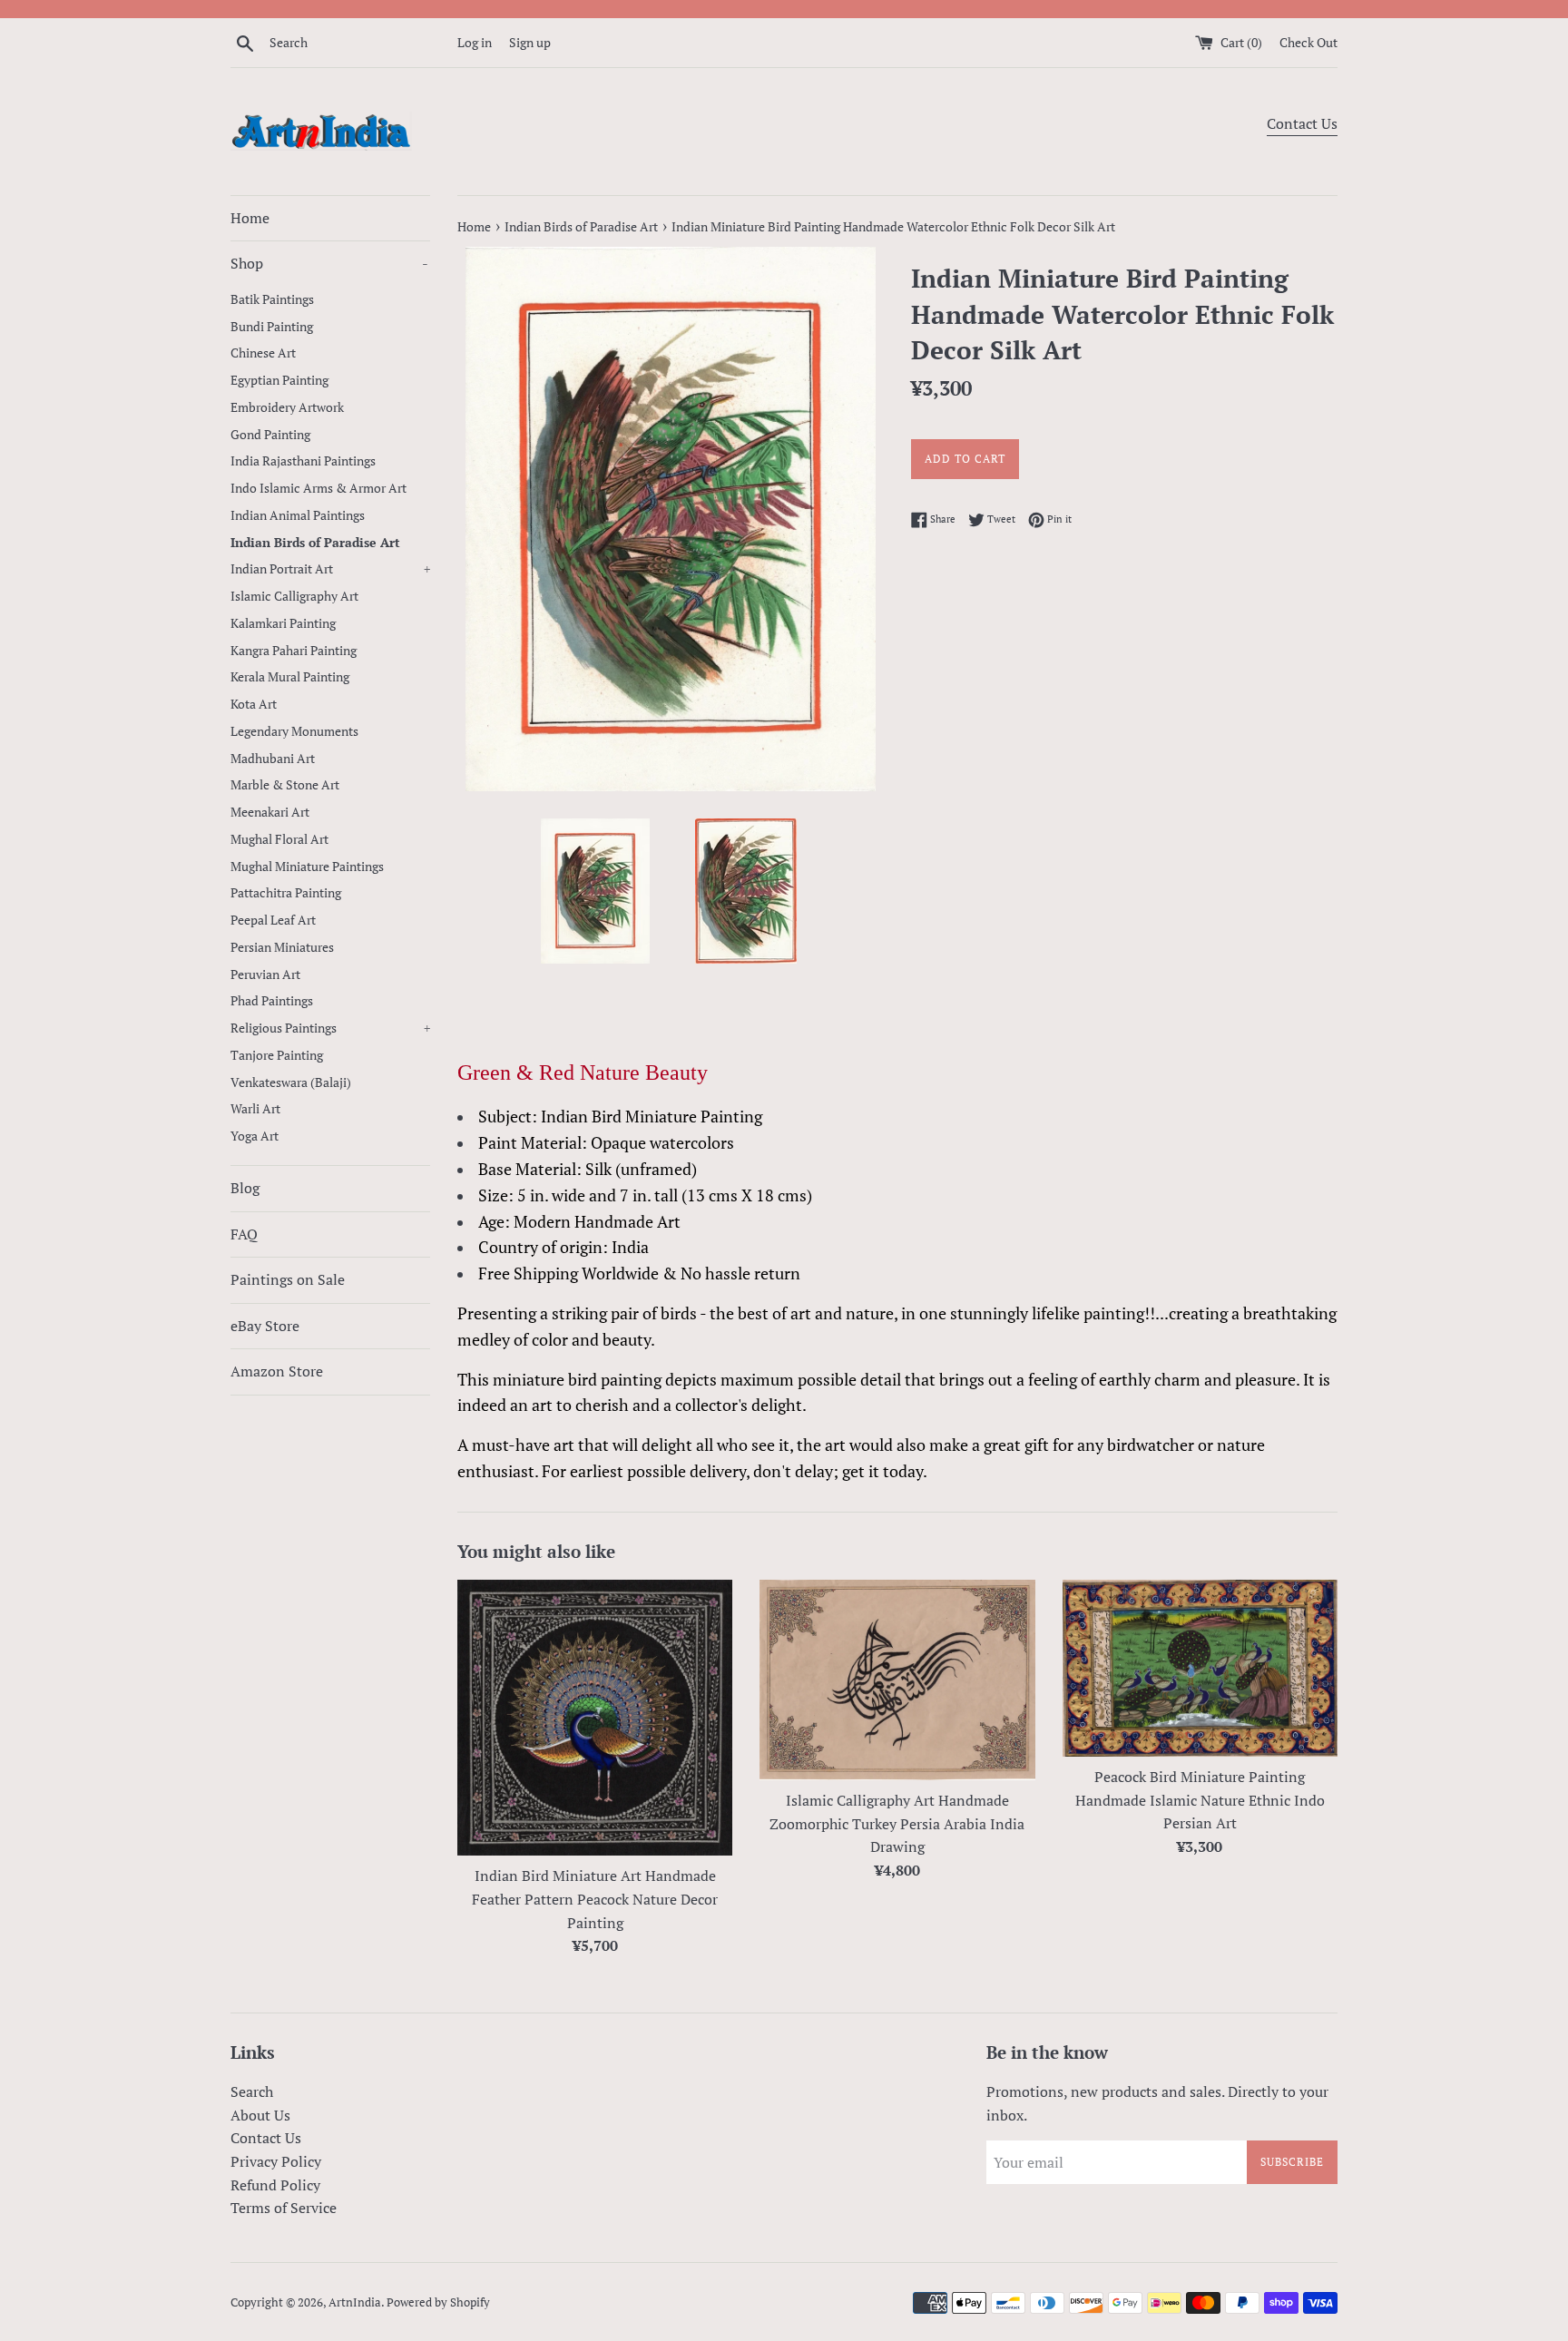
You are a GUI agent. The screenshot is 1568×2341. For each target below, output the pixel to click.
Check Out (1308, 42)
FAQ (244, 1234)
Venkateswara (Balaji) (291, 1082)
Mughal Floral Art (279, 839)
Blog (245, 1188)
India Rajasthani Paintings (303, 461)
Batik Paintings (272, 299)
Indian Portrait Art (330, 569)
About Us (260, 2115)
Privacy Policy (276, 2161)
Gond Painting (270, 435)
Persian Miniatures (282, 947)
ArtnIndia (355, 2302)
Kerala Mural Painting (290, 677)
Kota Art (254, 704)
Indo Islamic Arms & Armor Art (318, 488)
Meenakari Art (270, 812)
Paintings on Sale (288, 1279)
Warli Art (255, 1109)
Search (252, 2091)
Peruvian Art (265, 975)
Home (250, 218)
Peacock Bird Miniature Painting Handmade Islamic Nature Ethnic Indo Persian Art (1200, 1800)
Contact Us (1302, 123)
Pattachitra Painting (286, 893)
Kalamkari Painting (283, 623)
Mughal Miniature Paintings (307, 867)
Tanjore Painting (277, 1055)
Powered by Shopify (438, 2302)
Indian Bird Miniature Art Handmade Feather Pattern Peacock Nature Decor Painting (595, 1899)
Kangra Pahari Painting (294, 651)
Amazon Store (277, 1371)
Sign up (530, 42)
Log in (475, 42)
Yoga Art (255, 1136)
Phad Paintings (272, 1001)
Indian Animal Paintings (298, 515)
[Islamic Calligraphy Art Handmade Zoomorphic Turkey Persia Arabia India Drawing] (897, 1680)
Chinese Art (263, 353)
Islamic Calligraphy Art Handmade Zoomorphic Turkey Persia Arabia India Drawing (897, 1823)
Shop (329, 263)
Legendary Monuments (294, 731)
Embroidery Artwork (287, 407)
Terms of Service (284, 2208)
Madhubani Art (273, 759)
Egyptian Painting (279, 380)
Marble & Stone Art (285, 785)
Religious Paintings (330, 1028)
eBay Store (265, 1326)
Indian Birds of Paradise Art (315, 543)
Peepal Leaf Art (273, 920)
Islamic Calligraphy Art (294, 596)
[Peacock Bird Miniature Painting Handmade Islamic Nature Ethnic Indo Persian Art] (1200, 1668)
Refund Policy (275, 2185)
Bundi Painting (272, 327)
